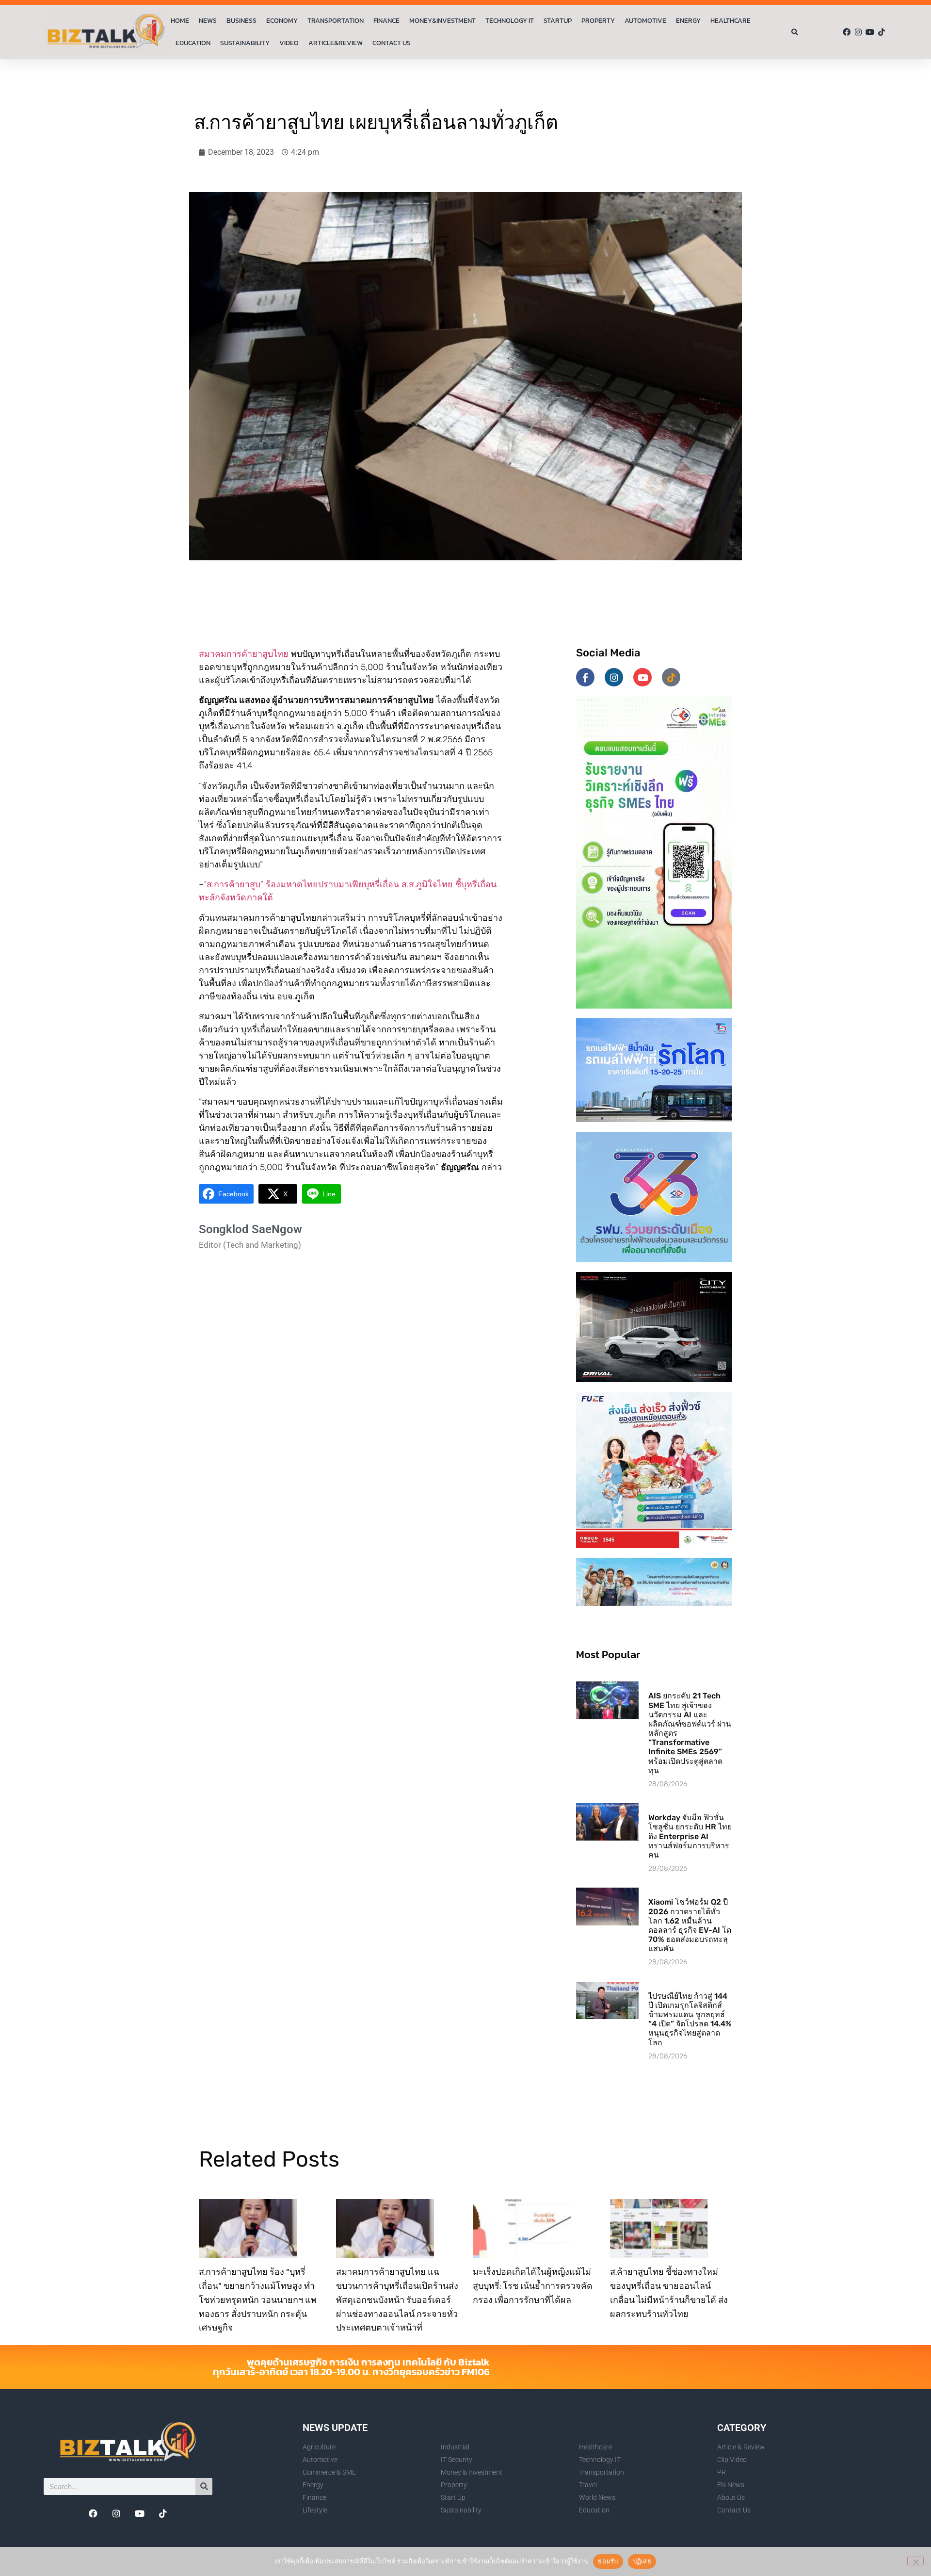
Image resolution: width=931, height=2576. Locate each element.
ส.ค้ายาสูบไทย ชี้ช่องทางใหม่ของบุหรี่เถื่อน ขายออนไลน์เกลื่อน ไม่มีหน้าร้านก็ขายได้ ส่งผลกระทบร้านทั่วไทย (669, 2292)
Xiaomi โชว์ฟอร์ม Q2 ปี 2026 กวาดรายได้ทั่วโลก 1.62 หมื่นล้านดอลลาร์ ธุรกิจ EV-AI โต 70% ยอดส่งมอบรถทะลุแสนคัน (690, 1925)
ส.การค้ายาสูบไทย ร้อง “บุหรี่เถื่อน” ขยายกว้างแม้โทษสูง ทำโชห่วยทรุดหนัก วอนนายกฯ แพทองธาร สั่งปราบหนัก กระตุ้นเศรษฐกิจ (258, 2299)
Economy (282, 21)
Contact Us (392, 43)
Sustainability (245, 43)
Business (241, 21)
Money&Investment (442, 21)
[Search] (204, 2486)
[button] (795, 32)
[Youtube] (870, 32)
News (208, 21)
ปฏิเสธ (642, 2561)
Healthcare (730, 21)
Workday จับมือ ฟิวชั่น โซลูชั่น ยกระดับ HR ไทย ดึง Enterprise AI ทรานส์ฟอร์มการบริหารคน (690, 1836)
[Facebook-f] (585, 677)
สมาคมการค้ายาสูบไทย (244, 654)
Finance (386, 21)
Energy (688, 21)
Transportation (336, 21)
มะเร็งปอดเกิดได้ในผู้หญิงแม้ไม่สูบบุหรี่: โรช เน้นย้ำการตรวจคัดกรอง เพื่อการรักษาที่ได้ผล (533, 2286)
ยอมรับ (608, 2561)
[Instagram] (858, 32)
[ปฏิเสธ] (915, 2561)
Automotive (645, 21)
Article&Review (336, 43)
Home (180, 21)
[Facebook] (847, 32)
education (193, 43)
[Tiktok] (882, 32)
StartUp (558, 21)
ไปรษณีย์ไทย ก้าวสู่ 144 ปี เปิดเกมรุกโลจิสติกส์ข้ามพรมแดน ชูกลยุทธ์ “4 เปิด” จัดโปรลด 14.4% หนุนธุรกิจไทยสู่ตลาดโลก (690, 2019)
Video (289, 43)
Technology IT (510, 21)
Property (598, 21)
